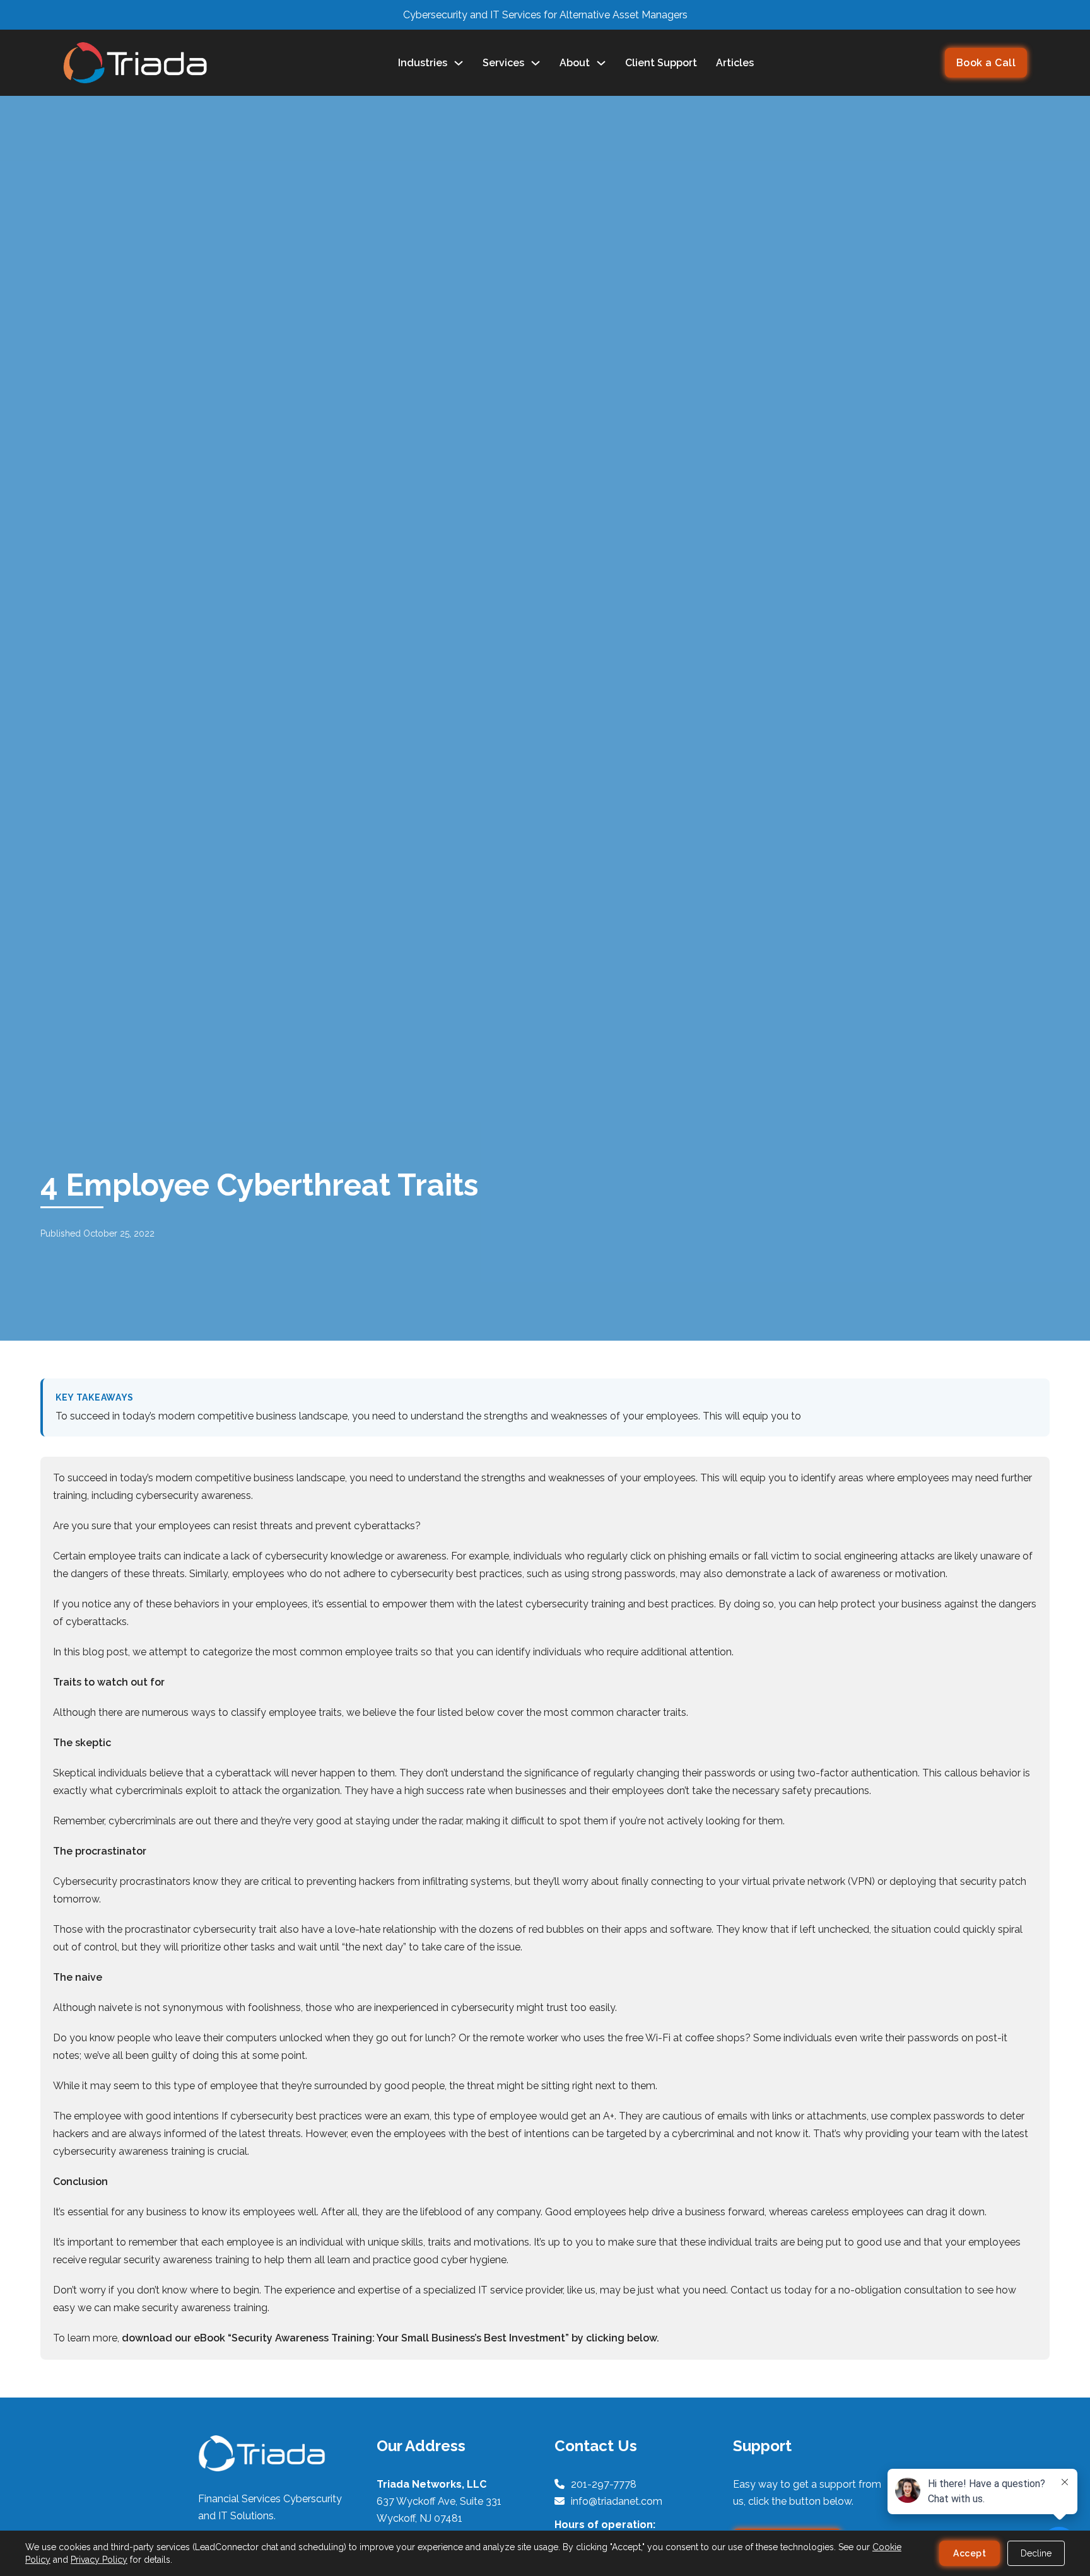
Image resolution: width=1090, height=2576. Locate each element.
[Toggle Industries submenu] (459, 63)
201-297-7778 (604, 2484)
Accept (970, 2553)
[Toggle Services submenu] (536, 63)
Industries (423, 63)
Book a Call (986, 63)
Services (503, 63)
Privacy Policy (99, 2560)
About (575, 63)
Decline (1036, 2553)
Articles (735, 63)
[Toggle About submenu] (601, 63)
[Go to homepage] (135, 63)
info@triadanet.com (617, 2501)
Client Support (661, 63)
